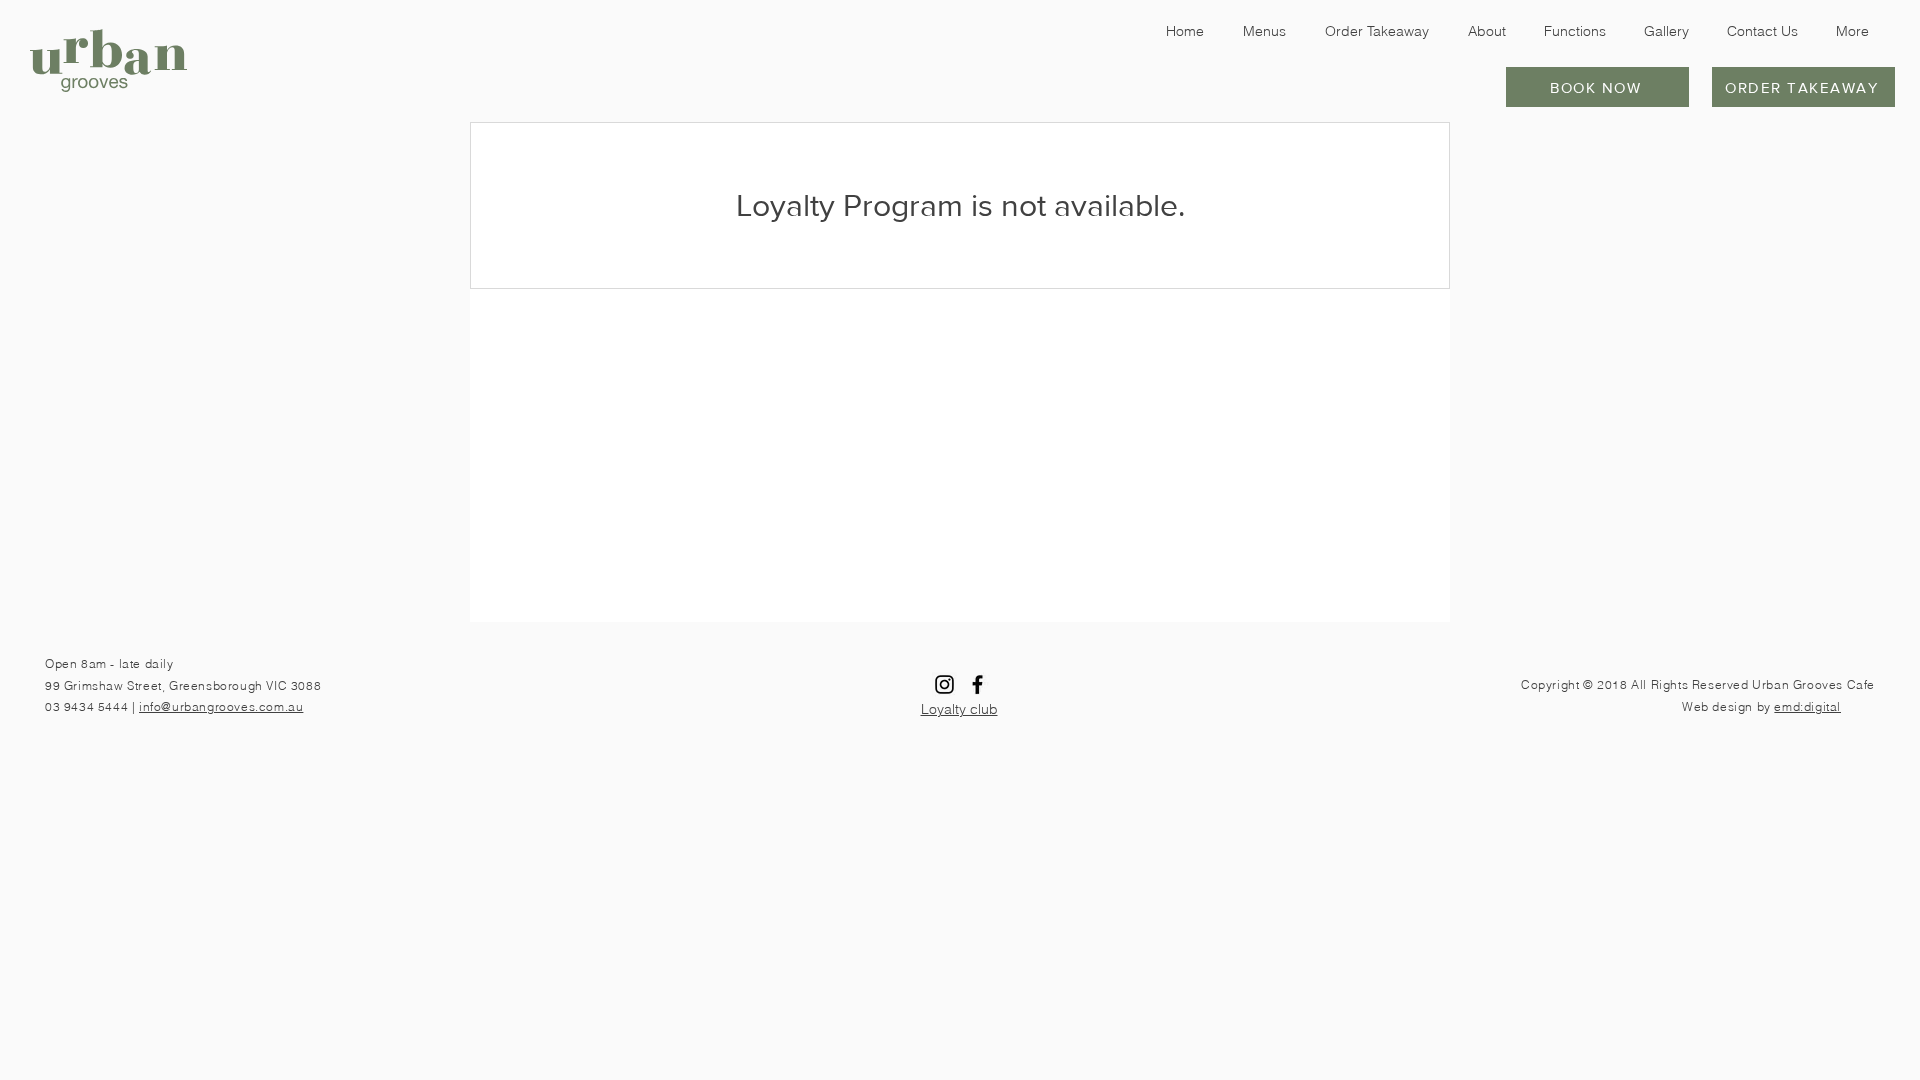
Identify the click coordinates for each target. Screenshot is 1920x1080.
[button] (1597, 87)
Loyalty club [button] (959, 709)
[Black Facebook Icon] (977, 684)
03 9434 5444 (86, 706)
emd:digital (1807, 706)
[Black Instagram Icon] (944, 684)
